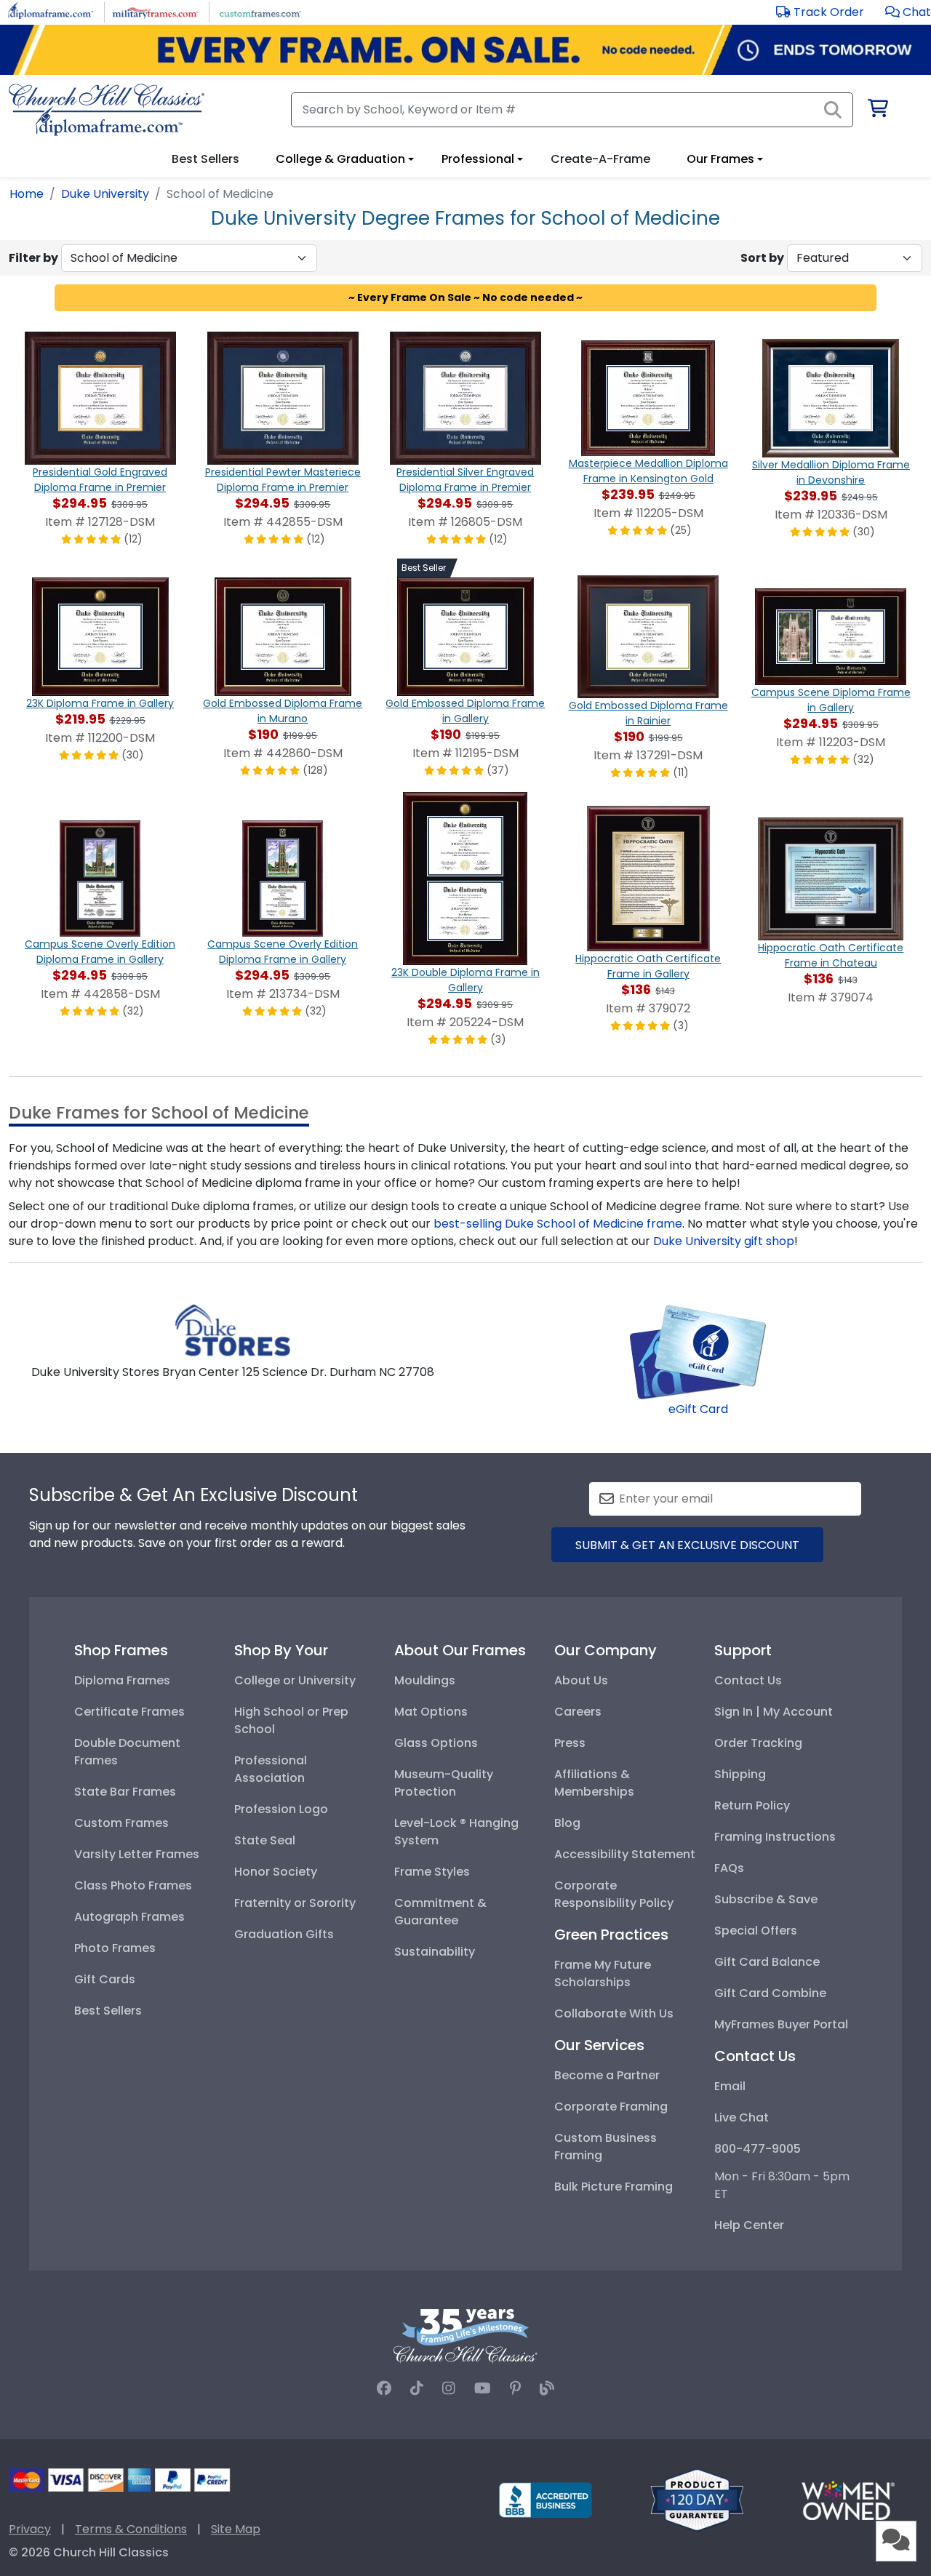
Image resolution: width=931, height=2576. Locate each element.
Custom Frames (121, 1823)
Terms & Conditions (131, 2529)
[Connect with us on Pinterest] (515, 2388)
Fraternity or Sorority (295, 1903)
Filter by (33, 258)
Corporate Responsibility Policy (614, 1894)
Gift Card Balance (767, 1962)
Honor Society (276, 1872)
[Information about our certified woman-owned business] (848, 2499)
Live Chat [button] (742, 2117)
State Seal (265, 1840)
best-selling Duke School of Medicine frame (558, 1224)
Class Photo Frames (133, 1885)
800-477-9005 (758, 2149)
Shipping (740, 1774)
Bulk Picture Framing (614, 2187)
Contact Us (748, 1680)
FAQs (729, 1868)
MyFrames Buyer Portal (781, 2024)
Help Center (749, 2225)
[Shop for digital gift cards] (698, 1351)
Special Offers (756, 1931)
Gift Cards (105, 1979)
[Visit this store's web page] (233, 1330)
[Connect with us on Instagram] (449, 2388)
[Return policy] (697, 2499)
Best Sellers (108, 2011)
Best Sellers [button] (205, 159)
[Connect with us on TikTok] (417, 2388)
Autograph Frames (129, 1917)
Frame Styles (432, 1872)
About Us (581, 1680)
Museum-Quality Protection (444, 1783)
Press (570, 1743)
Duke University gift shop (724, 1241)
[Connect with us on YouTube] (483, 2388)
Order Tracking (758, 1743)
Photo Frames (115, 1948)
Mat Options (431, 1712)
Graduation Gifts (284, 1934)
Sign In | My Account (774, 1712)
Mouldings (425, 1680)
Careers (578, 1712)
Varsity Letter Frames (137, 1854)
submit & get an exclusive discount (687, 1545)
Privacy (30, 2529)
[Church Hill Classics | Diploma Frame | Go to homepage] (107, 110)
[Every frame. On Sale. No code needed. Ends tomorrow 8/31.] (465, 50)
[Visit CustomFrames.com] (260, 11)
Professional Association (271, 1769)
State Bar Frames (125, 1792)
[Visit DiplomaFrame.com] (51, 11)
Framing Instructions (775, 1837)
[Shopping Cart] (877, 111)
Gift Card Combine (770, 1993)
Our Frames (720, 159)
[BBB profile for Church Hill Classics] (546, 2499)
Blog (567, 1823)
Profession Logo (281, 1809)
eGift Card (698, 1409)
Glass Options (436, 1743)
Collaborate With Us (614, 2013)
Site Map (236, 2529)
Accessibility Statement (625, 1854)
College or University (295, 1680)
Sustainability (435, 1952)
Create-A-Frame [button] (600, 159)
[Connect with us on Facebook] (384, 2388)
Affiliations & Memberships (594, 1783)
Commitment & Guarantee (440, 1912)
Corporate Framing (611, 2107)
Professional (478, 159)
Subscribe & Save (766, 1899)
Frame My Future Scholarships (603, 1973)
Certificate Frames (129, 1712)
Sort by (762, 258)
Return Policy (752, 1805)
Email (730, 2086)
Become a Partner (607, 2075)
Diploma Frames (122, 1680)
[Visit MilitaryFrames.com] (155, 11)
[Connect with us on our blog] (547, 2388)
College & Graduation (340, 159)
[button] (908, 12)
